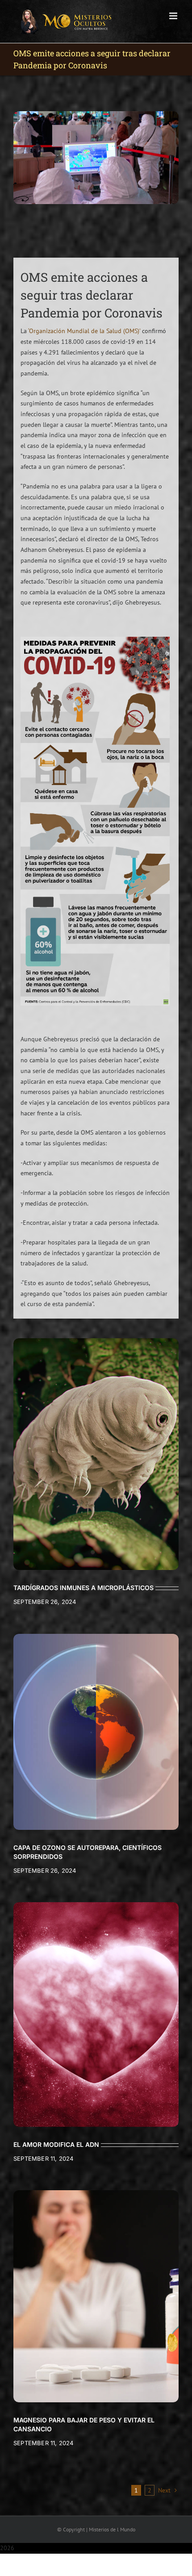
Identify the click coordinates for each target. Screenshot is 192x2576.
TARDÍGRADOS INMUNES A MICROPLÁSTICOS (83, 1588)
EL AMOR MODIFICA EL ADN (56, 2144)
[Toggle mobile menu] (174, 16)
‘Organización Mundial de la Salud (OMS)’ (84, 331)
